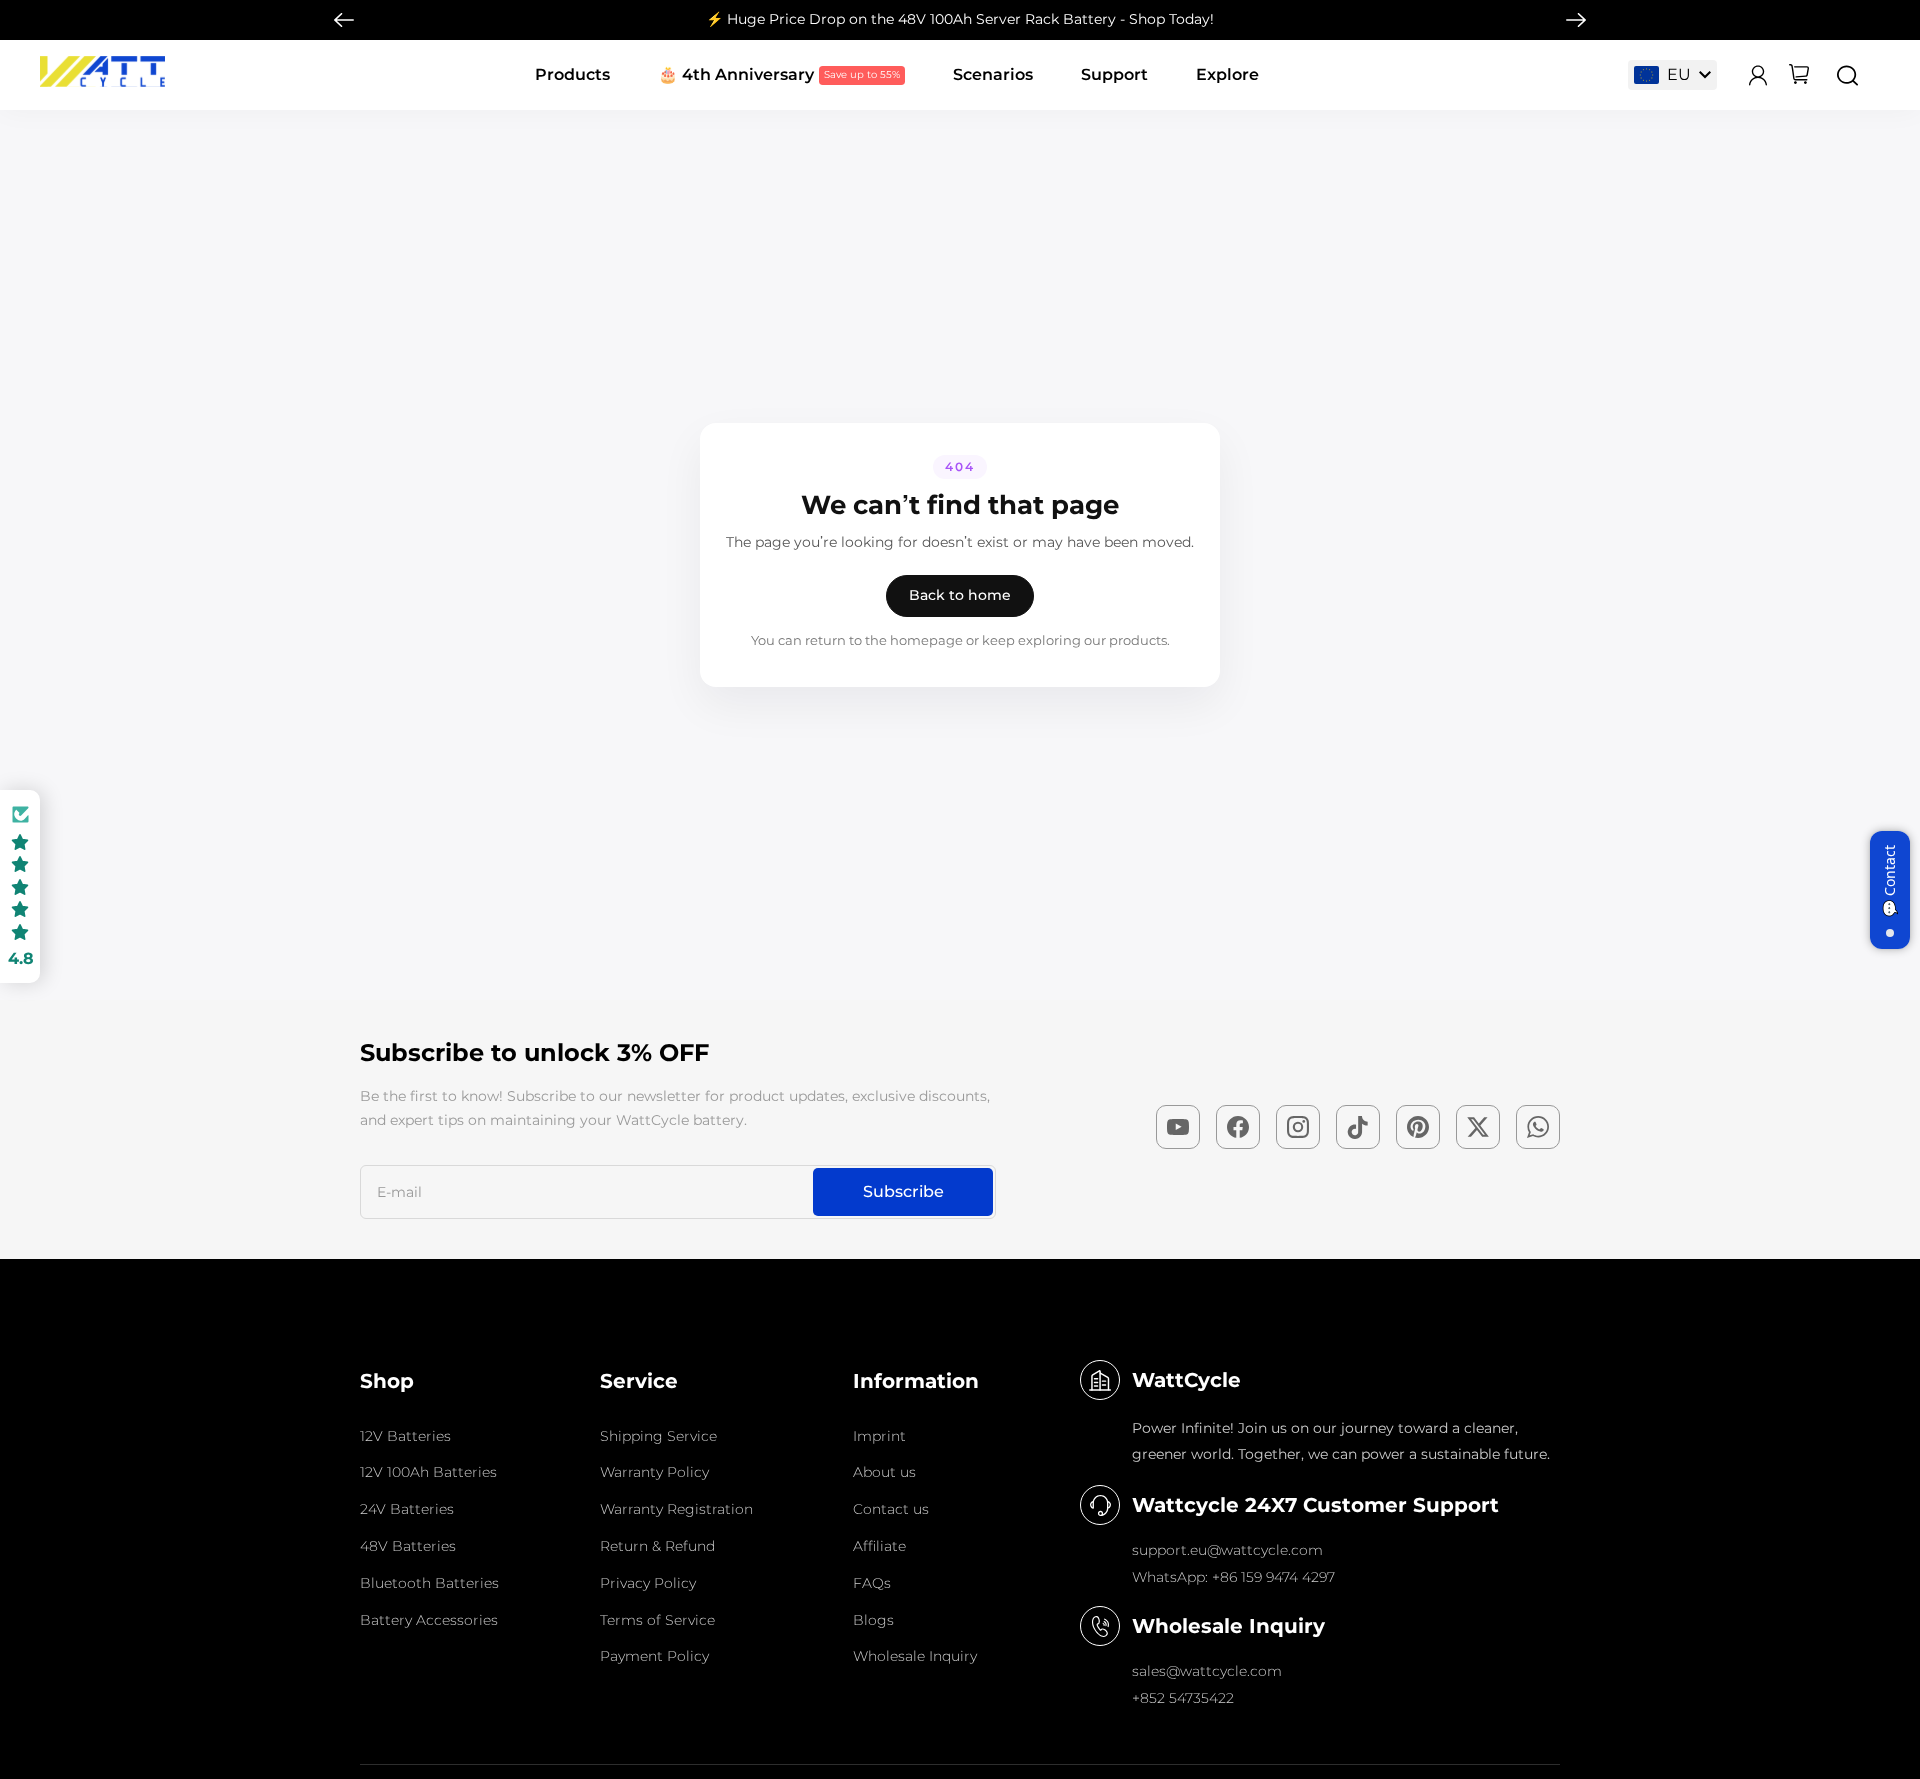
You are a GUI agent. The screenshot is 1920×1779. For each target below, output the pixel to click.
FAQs (872, 1583)
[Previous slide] (344, 20)
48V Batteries (408, 1546)
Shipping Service (658, 1436)
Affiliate (879, 1546)
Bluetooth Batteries (429, 1583)
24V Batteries (407, 1509)
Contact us (891, 1509)
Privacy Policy (648, 1583)
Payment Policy (654, 1656)
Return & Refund (657, 1546)
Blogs (873, 1620)
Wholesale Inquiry (915, 1656)
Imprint (879, 1436)
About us (884, 1472)
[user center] (1758, 75)
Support (1114, 74)
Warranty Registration (676, 1509)
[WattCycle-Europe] (102, 81)
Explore (1227, 74)
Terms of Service (657, 1620)
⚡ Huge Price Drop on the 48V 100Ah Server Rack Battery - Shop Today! (960, 19)
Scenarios (993, 74)
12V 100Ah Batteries (428, 1472)
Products (572, 74)
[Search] (1847, 75)
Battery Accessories (429, 1620)
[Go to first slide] (1576, 20)
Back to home (960, 595)
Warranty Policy (654, 1472)
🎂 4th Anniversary (736, 74)
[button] (20, 886)
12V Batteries (405, 1436)
